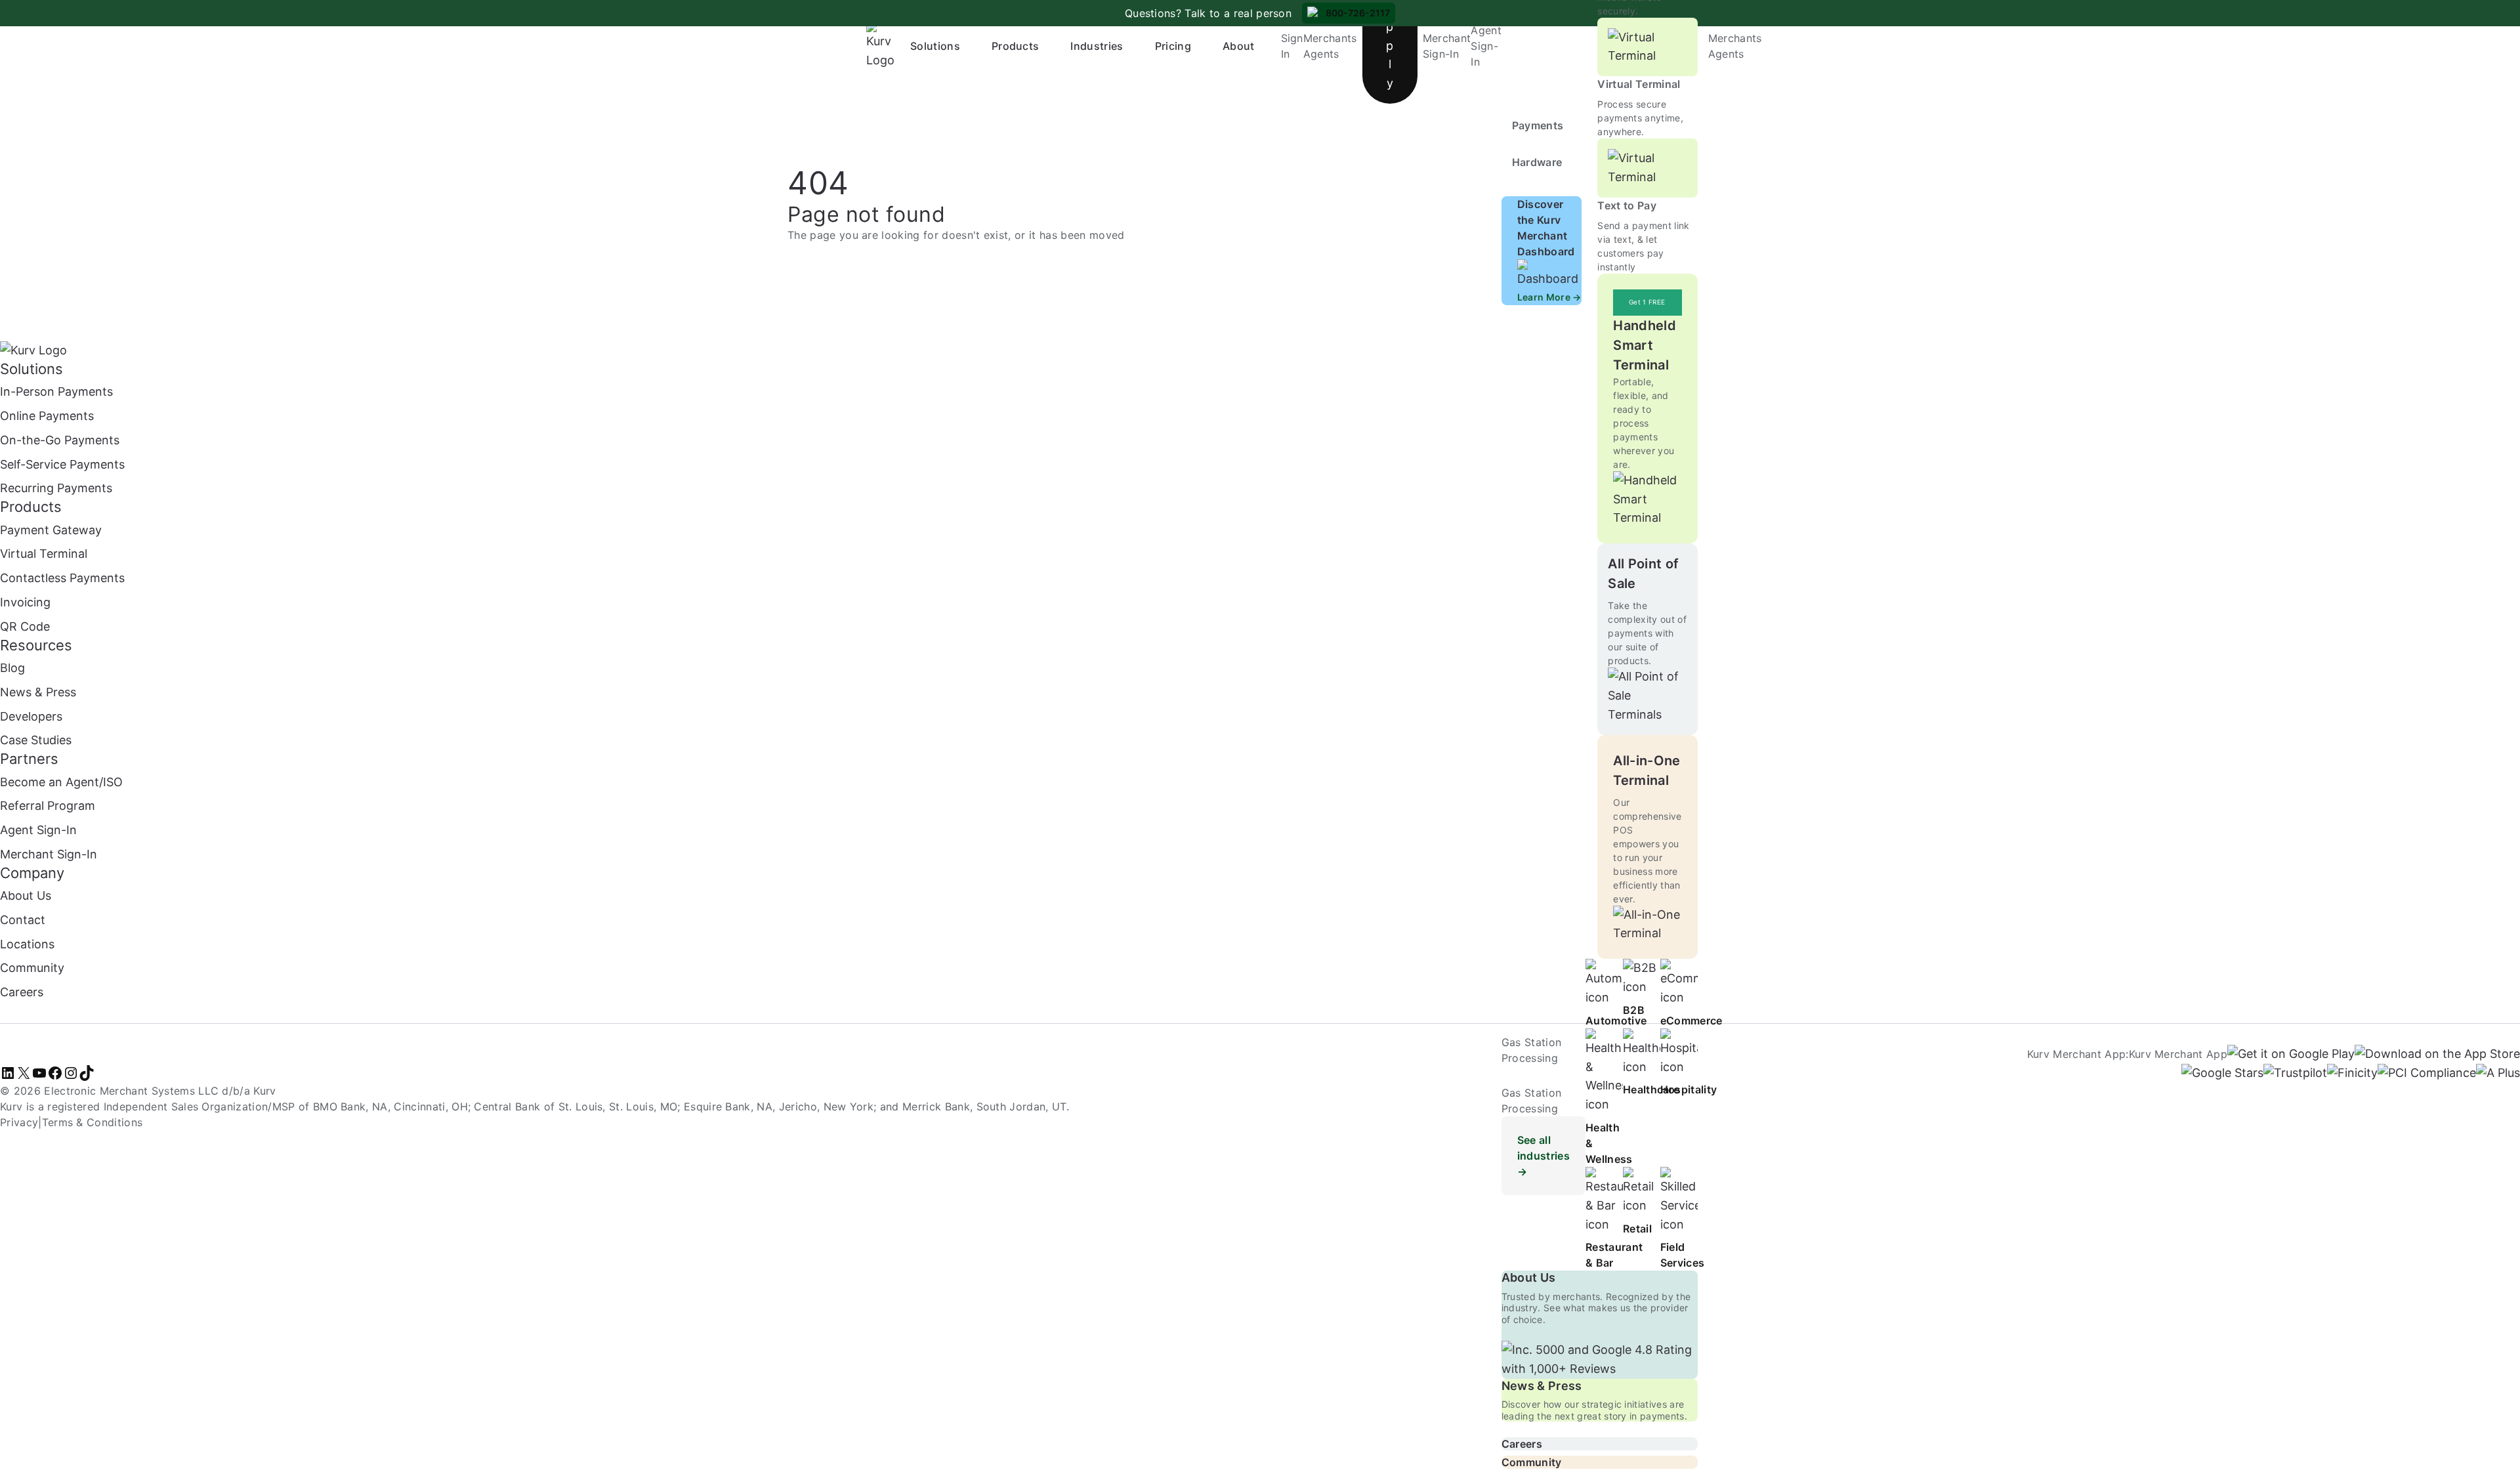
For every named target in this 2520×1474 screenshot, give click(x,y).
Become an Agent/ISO (61, 782)
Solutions (935, 46)
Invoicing (25, 602)
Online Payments (47, 416)
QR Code (25, 626)
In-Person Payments (56, 391)
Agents (1321, 54)
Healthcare (1651, 1089)
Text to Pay (1627, 205)
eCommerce (1691, 1021)
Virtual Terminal (1639, 84)
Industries (1097, 46)
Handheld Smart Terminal (1645, 345)
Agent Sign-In (1486, 46)
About (1239, 46)
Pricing (1173, 46)
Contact (23, 920)
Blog (12, 668)
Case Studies (36, 740)
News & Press (1542, 1386)
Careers (1522, 1444)
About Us (1529, 1277)
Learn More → (1549, 297)
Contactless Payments (62, 578)
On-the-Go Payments (60, 440)
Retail (1637, 1229)
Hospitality (1689, 1089)
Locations (27, 944)
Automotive (1616, 1021)
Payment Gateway (51, 530)
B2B (1634, 1010)
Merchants (1330, 38)
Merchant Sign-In (49, 854)
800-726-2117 (1358, 13)
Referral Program (48, 806)
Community (1532, 1462)
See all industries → (1543, 1156)
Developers (31, 716)
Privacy (19, 1122)
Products (1016, 46)
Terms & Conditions (93, 1122)
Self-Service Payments (62, 464)
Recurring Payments (56, 488)
